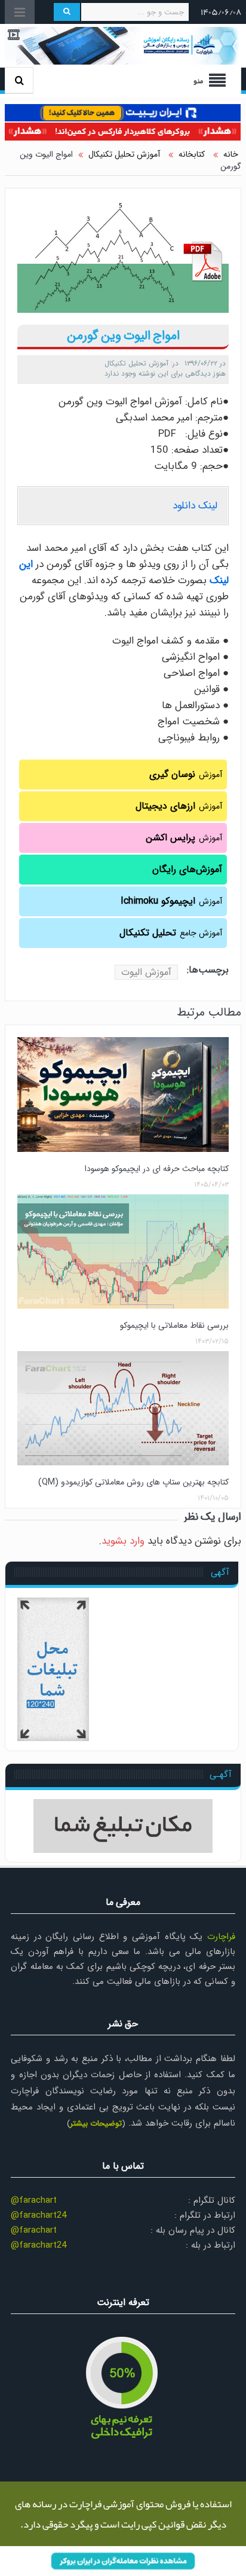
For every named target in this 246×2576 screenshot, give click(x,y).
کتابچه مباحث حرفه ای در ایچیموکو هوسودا (157, 1169)
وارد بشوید (123, 1541)
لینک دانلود (195, 506)
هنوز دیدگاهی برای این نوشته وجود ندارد (165, 374)
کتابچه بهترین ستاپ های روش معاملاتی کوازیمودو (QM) (133, 1482)
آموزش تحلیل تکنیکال (136, 363)
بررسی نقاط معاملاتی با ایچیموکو (174, 1325)
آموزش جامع (171, 933)
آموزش (186, 774)
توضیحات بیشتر (96, 2124)
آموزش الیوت (146, 972)
